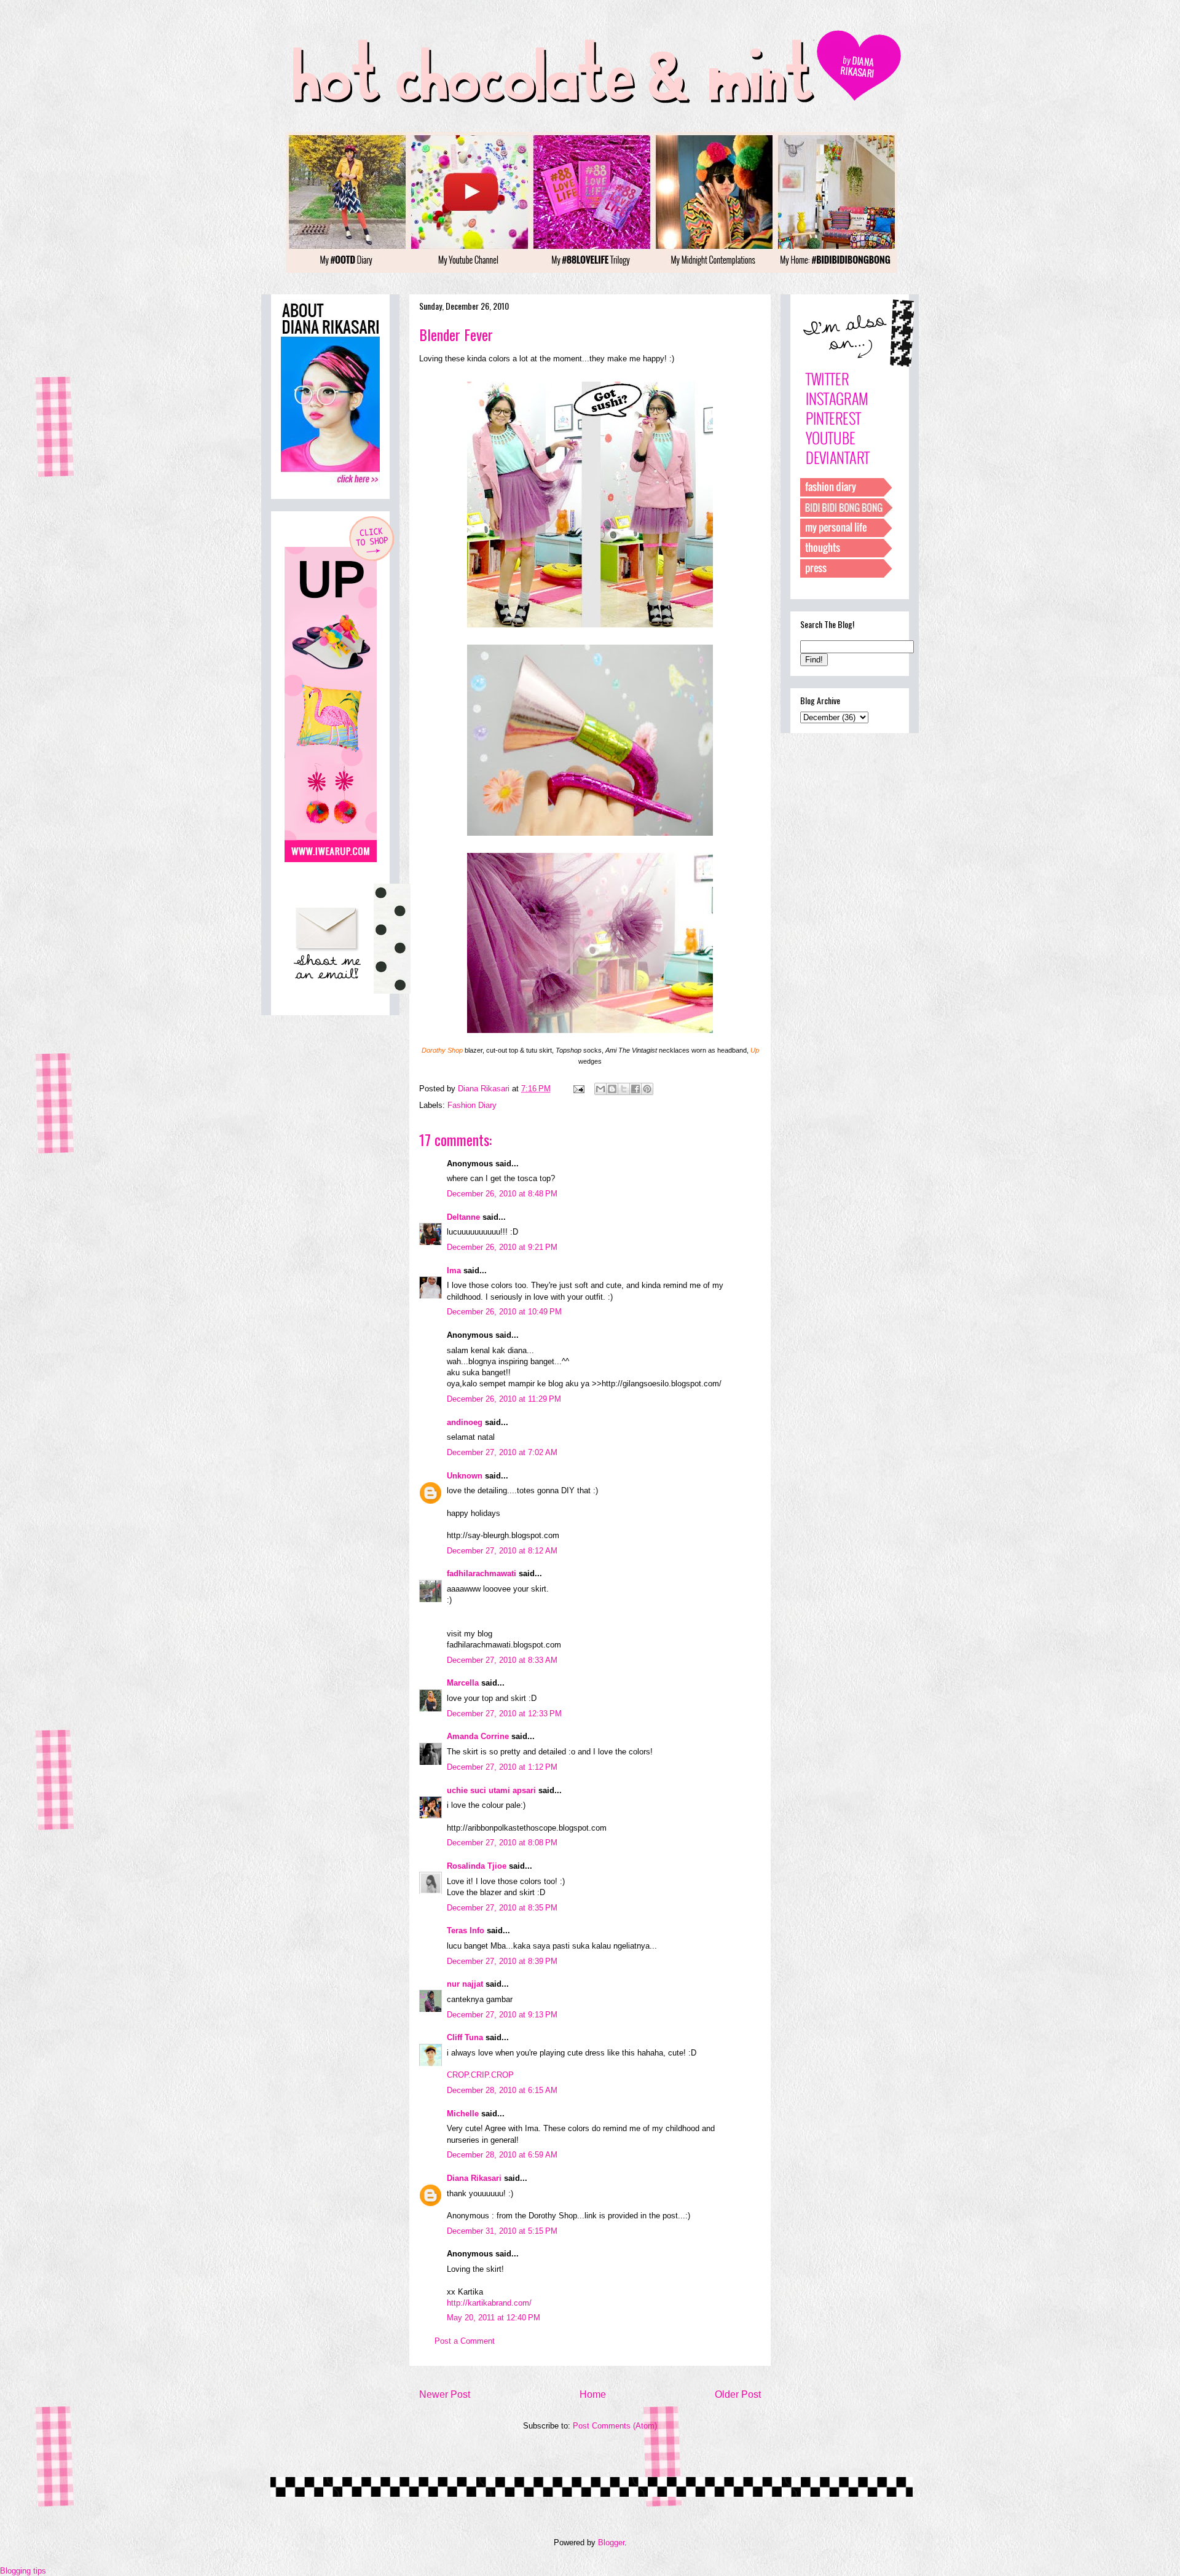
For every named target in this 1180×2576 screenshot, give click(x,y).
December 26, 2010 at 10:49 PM (504, 1312)
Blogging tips (23, 2571)
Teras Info (466, 1930)
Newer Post (445, 2394)
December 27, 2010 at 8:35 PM (502, 1908)
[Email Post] (578, 1089)
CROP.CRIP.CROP (480, 2075)
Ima (454, 1270)
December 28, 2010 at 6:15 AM (502, 2090)
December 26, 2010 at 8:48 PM (502, 1194)
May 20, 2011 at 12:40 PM (494, 2318)
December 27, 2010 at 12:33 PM (504, 1714)
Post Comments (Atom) (615, 2426)
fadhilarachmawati (482, 1573)
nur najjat (465, 1984)
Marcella (463, 1683)
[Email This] (600, 1089)
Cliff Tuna (465, 2037)
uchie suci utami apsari (491, 1790)
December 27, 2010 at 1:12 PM (502, 1767)
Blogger (611, 2543)
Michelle (463, 2114)
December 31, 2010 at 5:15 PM (502, 2231)
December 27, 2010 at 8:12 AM (502, 1551)
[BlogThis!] (612, 1089)
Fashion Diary (472, 1105)
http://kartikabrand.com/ (489, 2303)
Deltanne (463, 1217)
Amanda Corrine (478, 1736)
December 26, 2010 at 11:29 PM (504, 1399)
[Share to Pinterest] (647, 1089)
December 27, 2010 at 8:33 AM (502, 1660)
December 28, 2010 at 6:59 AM (502, 2155)
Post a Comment (465, 2341)
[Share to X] (624, 1089)
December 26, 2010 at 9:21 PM (502, 1247)
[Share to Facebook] (635, 1089)
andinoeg (465, 1422)
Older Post (738, 2394)
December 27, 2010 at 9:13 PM (502, 2015)
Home (593, 2394)
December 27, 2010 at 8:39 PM (502, 1961)
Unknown (465, 1476)
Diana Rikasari (474, 2178)
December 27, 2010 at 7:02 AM (502, 1452)
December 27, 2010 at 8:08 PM (502, 1843)
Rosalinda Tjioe (477, 1866)
